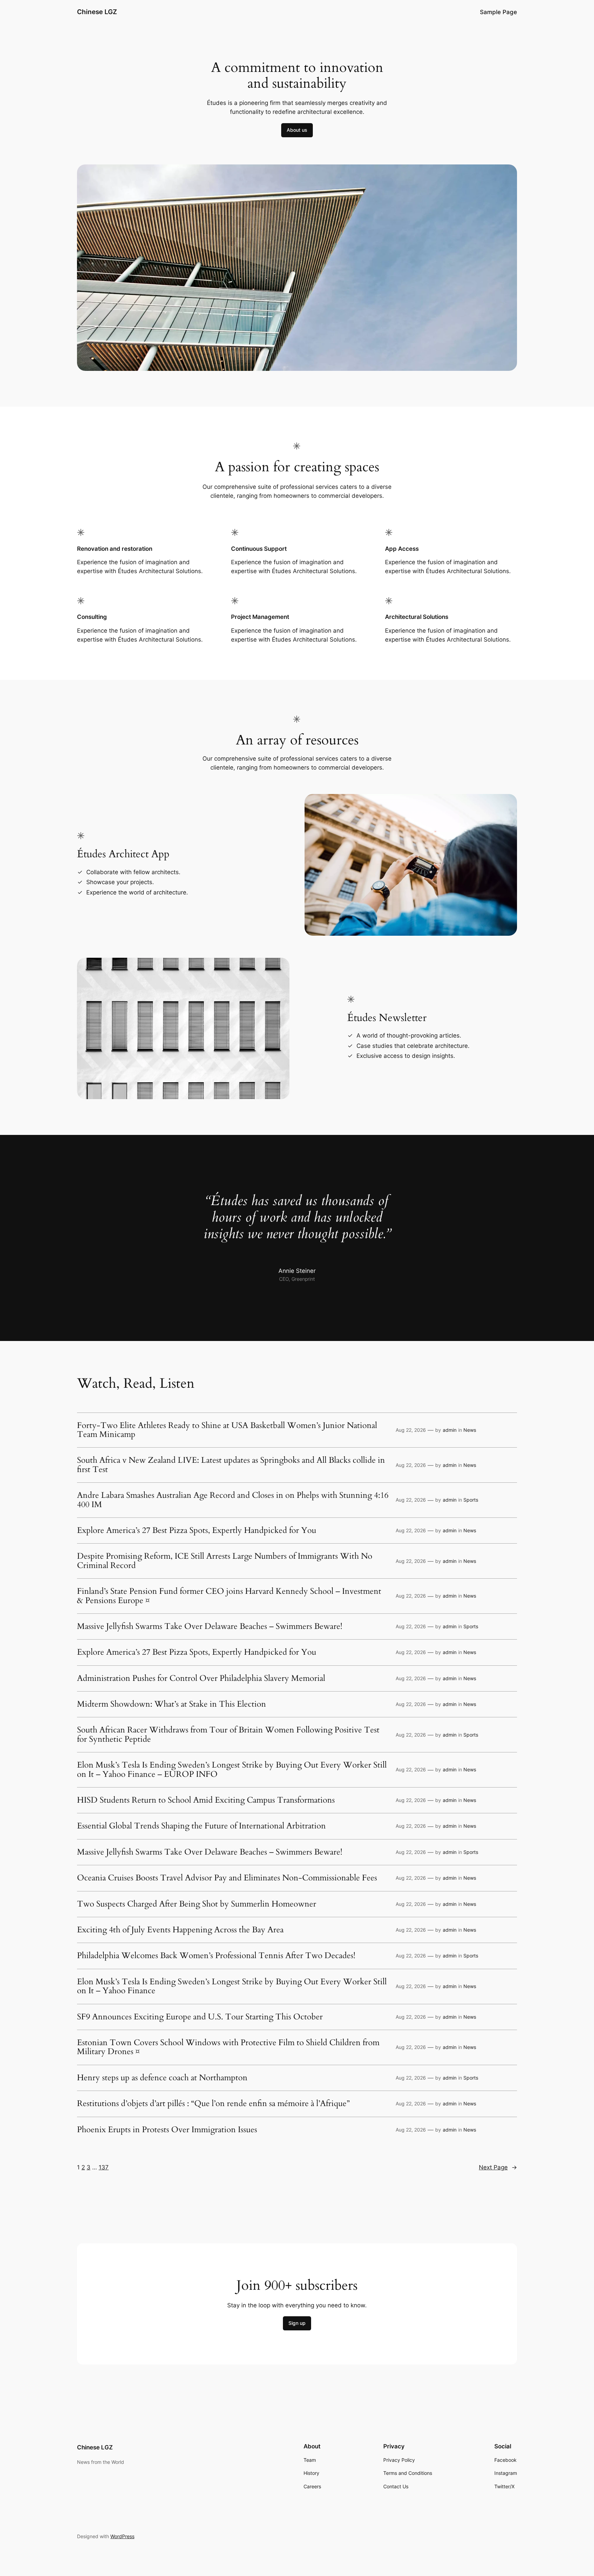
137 (104, 2167)
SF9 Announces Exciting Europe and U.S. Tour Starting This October (200, 2017)
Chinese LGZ (97, 12)
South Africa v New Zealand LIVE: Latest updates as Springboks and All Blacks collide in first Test (231, 1465)
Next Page (498, 2167)
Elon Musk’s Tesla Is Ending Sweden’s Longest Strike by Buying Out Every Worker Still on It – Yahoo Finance (232, 1987)
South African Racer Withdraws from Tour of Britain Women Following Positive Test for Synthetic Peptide (228, 1735)
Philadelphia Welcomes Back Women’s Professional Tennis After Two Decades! (216, 1956)
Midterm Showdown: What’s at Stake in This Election (172, 1704)
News (470, 1430)
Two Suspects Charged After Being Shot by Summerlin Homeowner (197, 1904)
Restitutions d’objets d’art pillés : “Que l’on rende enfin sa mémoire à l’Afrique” (213, 2104)
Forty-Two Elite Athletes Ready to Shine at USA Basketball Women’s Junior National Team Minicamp (227, 1430)
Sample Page (498, 12)
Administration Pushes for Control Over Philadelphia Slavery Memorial (201, 1678)
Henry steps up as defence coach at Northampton (162, 2078)
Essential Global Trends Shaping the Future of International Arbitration (201, 1826)
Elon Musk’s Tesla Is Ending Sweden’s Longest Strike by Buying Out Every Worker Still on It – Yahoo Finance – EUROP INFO (232, 1770)
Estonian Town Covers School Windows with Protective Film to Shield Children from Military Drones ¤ (228, 2047)
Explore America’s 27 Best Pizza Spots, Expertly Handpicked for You (197, 1531)
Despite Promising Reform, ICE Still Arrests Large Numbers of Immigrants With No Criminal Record (225, 1561)
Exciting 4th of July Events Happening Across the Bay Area (180, 1930)
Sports (471, 1500)
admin (450, 1430)
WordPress (122, 2536)
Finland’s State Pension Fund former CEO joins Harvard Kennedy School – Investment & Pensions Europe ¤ (229, 1596)
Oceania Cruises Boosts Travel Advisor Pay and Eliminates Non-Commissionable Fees (227, 1878)
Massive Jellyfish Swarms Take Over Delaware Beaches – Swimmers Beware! (210, 1627)
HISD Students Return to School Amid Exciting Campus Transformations (206, 1800)
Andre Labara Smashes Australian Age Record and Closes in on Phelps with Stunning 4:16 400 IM (233, 1500)
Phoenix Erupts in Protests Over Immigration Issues (167, 2130)
